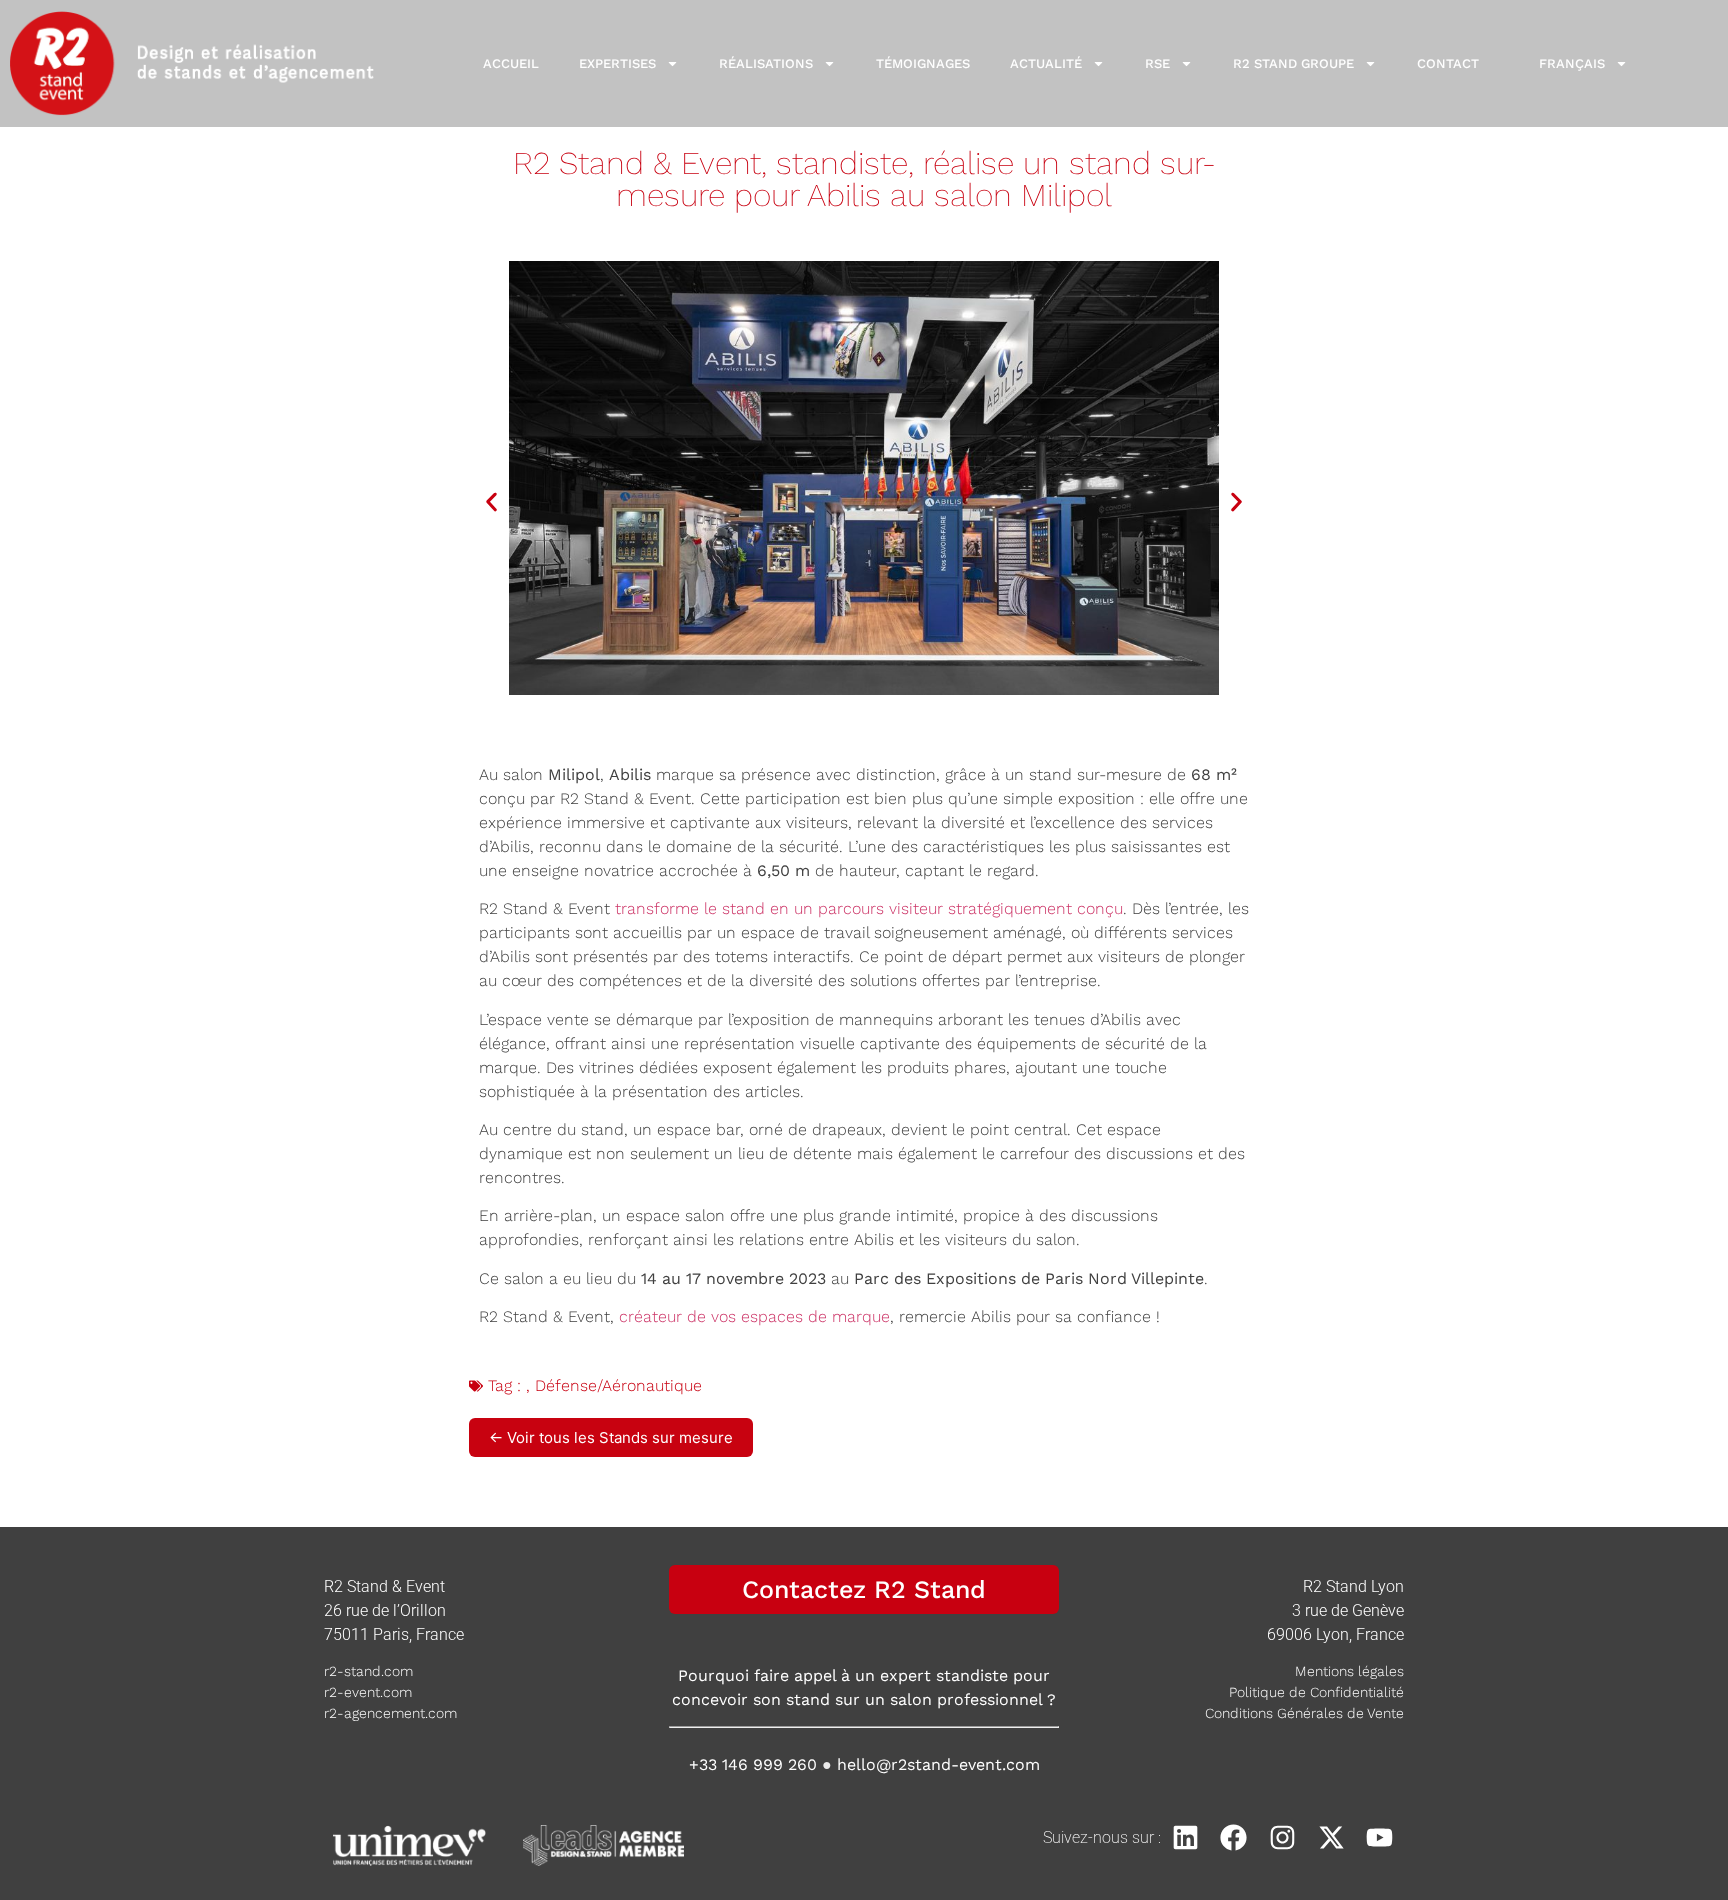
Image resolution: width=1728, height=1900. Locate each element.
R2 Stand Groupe (1293, 63)
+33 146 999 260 (753, 1764)
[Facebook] (1234, 1837)
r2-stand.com (368, 1671)
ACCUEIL (511, 63)
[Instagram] (1282, 1837)
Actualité (1046, 63)
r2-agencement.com (390, 1713)
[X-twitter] (1331, 1837)
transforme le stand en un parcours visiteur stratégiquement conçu (869, 908)
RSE (1157, 63)
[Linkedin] (1185, 1837)
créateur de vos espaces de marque (754, 1316)
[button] (491, 501)
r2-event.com (368, 1692)
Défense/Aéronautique (618, 1385)
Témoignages (923, 63)
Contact (1448, 63)
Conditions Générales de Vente (1304, 1713)
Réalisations (766, 63)
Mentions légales (1349, 1671)
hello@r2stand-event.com (938, 1764)
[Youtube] (1379, 1837)
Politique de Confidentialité (1316, 1692)
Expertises (617, 63)
